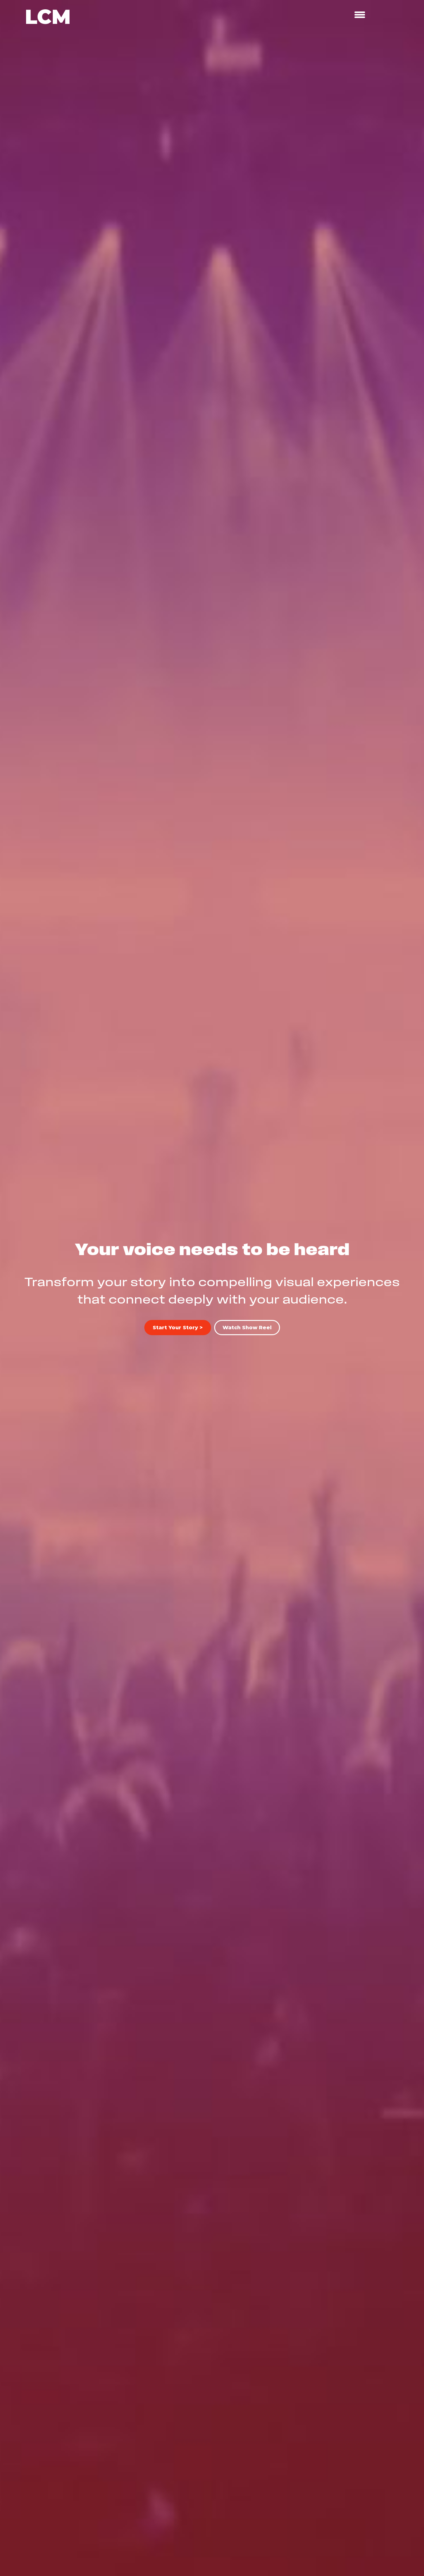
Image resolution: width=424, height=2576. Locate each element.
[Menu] (360, 15)
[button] (247, 1328)
